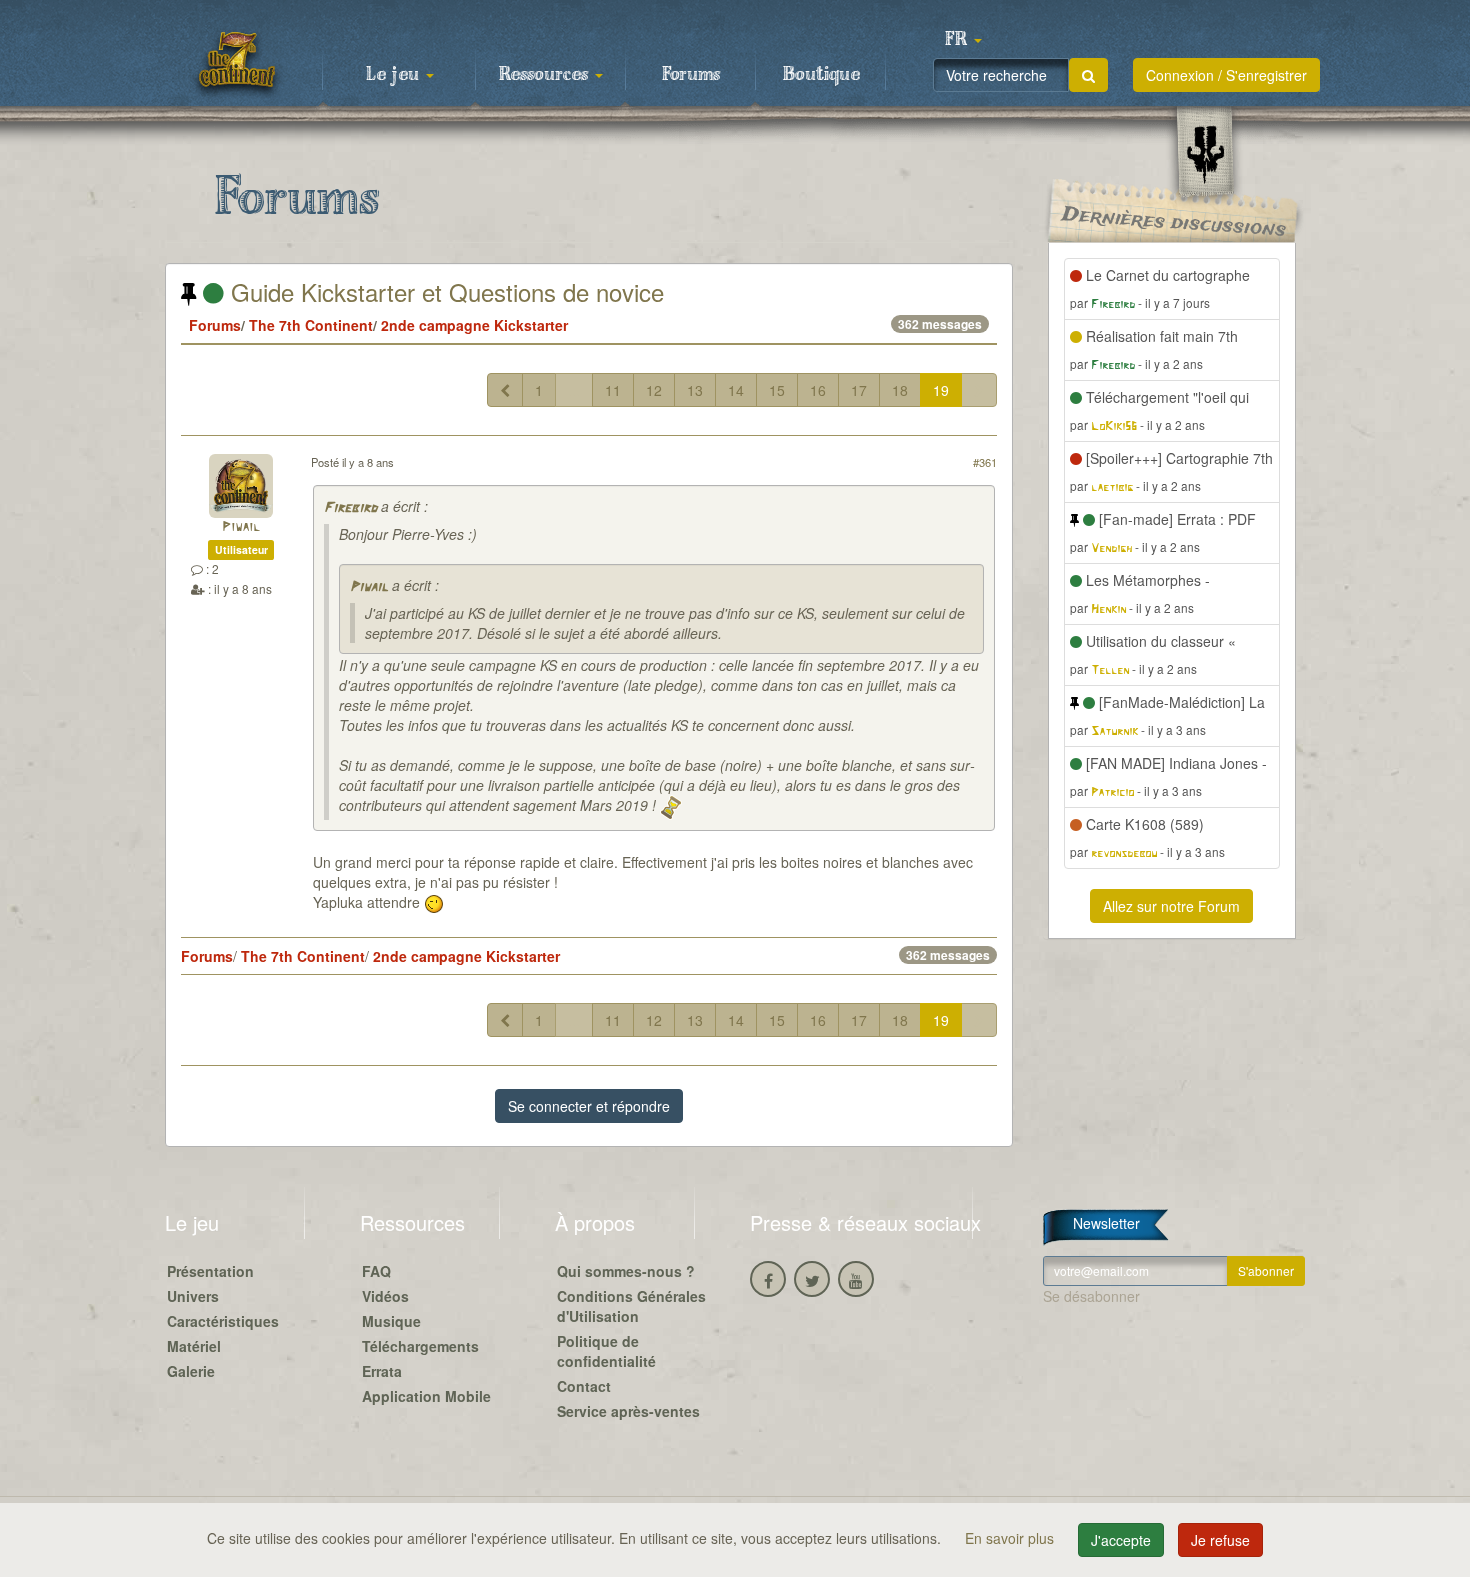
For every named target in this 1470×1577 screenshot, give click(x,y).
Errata (382, 1371)
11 (613, 390)
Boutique (821, 75)
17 (859, 390)
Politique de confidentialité (606, 1351)
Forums (691, 75)
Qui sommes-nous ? (626, 1271)
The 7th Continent (311, 325)
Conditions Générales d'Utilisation (631, 1306)
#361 (985, 462)
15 (777, 390)
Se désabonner (1091, 1296)
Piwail (241, 527)
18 (900, 390)
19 (941, 390)
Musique (391, 1321)
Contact (584, 1386)
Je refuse (1220, 1540)
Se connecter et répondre (589, 1106)
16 (818, 390)
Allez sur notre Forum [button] (1171, 906)
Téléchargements (420, 1346)
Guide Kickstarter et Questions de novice (444, 291)
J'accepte (1121, 1540)
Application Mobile (426, 1396)
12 (654, 390)
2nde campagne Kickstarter (474, 325)
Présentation (210, 1271)
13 (695, 390)
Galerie (191, 1371)
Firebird (350, 508)
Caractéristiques (223, 1321)
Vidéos (385, 1296)
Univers (193, 1296)
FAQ (376, 1271)
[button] (963, 40)
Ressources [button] (546, 75)
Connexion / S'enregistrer (1226, 75)
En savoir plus (1011, 1538)
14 (736, 390)
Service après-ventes (628, 1411)
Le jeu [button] (395, 75)
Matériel (194, 1346)
